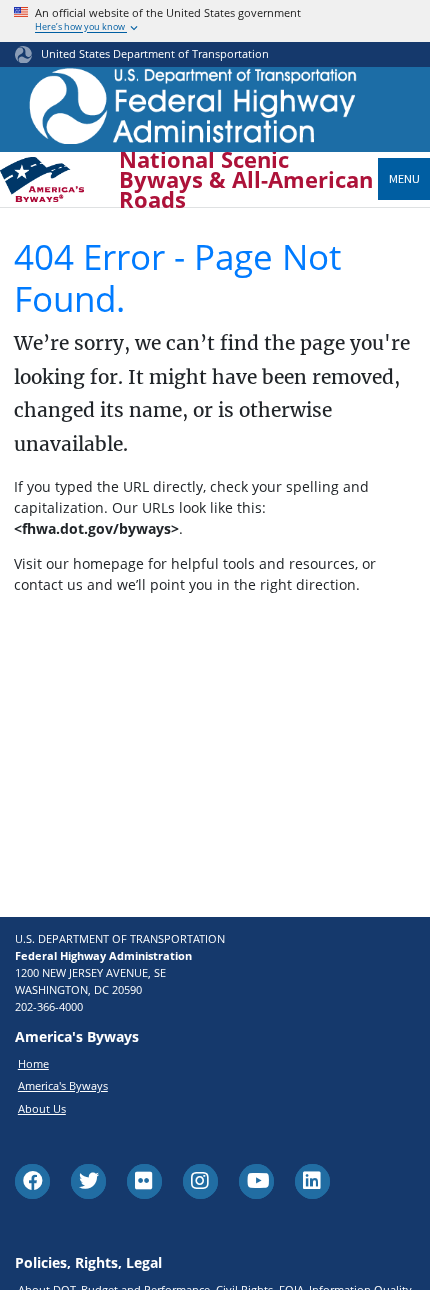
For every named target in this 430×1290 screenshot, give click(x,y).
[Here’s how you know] (215, 21)
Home (33, 1063)
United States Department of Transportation (155, 53)
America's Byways (63, 1085)
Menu (404, 178)
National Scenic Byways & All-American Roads (246, 180)
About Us (42, 1108)
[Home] (193, 111)
